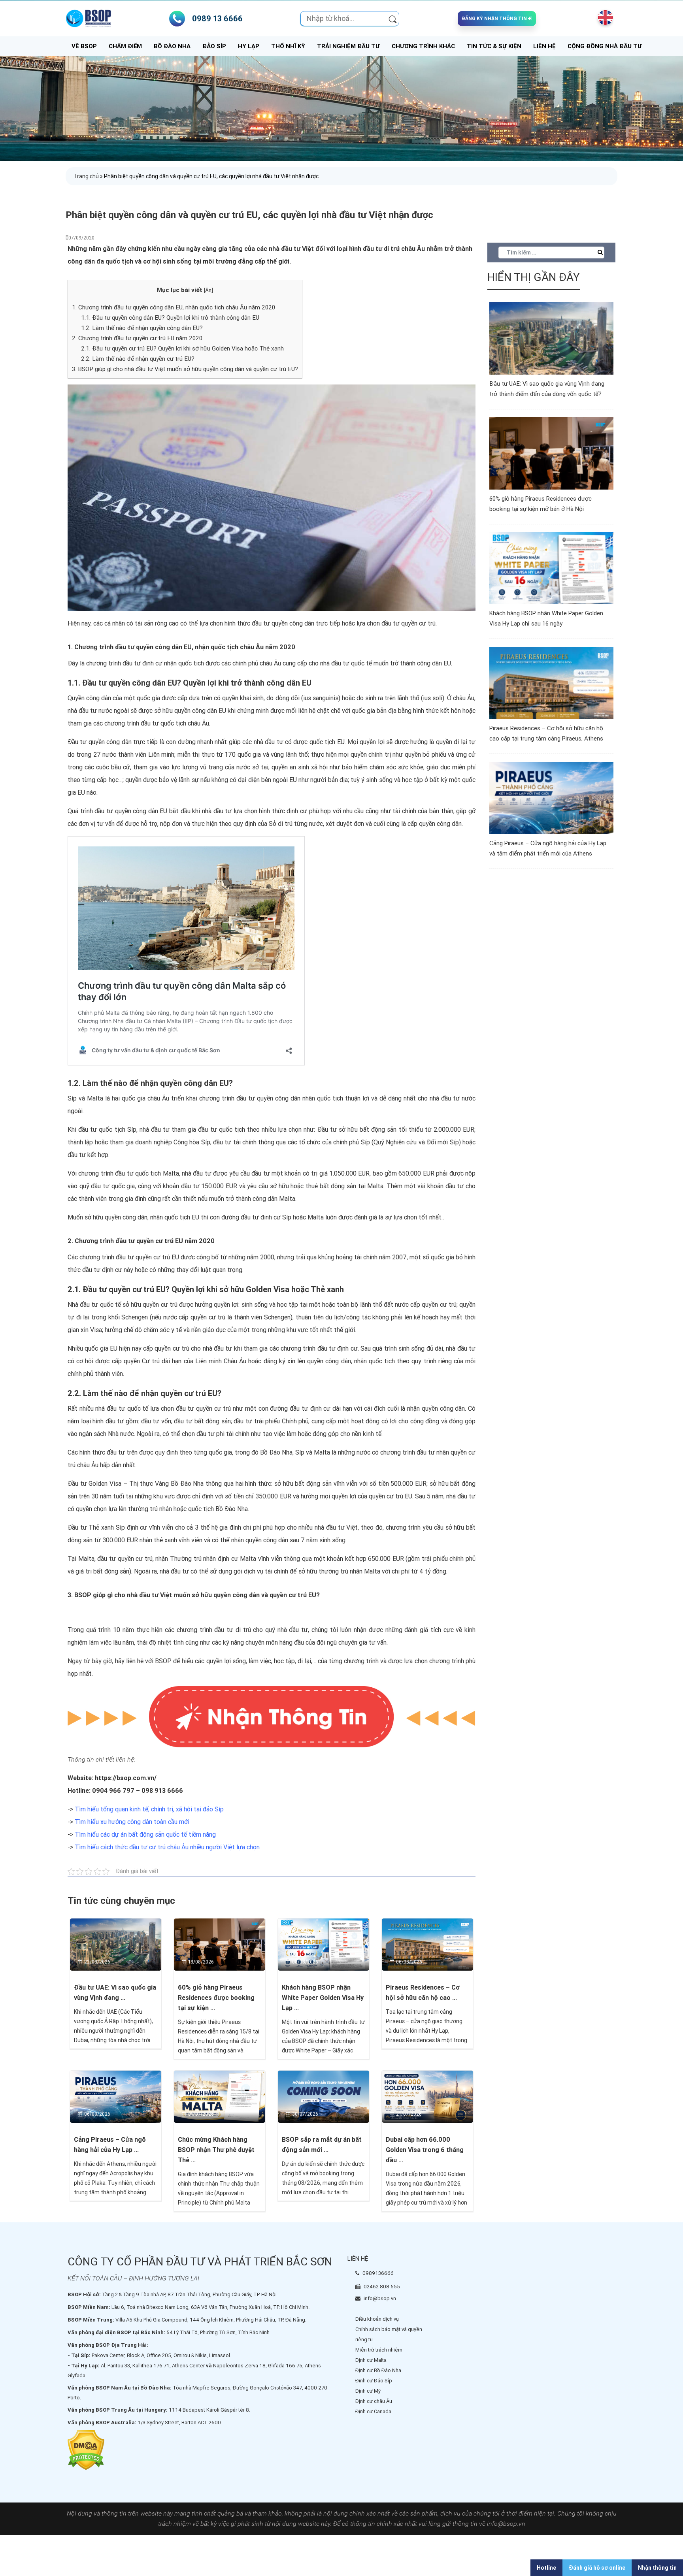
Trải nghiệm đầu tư (348, 46)
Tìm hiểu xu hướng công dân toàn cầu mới (132, 1822)
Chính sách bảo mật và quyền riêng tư (389, 2334)
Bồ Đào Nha (172, 46)
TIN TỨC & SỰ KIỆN (494, 46)
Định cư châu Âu (374, 2401)
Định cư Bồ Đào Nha (378, 2370)
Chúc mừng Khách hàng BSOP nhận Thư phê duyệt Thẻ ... (216, 2150)
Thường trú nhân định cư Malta (213, 1559)
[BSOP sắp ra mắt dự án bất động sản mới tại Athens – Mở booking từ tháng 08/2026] (324, 2096)
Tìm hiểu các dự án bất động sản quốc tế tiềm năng (145, 1834)
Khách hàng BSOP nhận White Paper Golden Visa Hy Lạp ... (323, 1998)
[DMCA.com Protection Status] (86, 2450)
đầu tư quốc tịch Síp (107, 1130)
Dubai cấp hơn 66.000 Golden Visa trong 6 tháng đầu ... (425, 2150)
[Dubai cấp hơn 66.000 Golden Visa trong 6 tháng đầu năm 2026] (427, 2096)
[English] (604, 17)
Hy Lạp (249, 46)
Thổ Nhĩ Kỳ (288, 46)
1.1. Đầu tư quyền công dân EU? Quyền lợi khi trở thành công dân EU (170, 318)
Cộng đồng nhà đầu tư (605, 46)
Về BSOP (84, 46)
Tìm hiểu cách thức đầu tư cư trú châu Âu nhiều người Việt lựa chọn (167, 1847)
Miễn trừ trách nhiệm (379, 2350)
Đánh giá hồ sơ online (597, 2568)
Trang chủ (86, 176)
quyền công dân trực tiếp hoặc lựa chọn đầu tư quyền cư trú (354, 623)
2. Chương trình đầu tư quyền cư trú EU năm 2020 (137, 338)
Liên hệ (544, 46)
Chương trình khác (423, 46)
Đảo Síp (214, 46)
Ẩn (208, 290)
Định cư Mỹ (368, 2391)
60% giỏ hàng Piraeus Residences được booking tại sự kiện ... (216, 1998)
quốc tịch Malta (157, 1173)
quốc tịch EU (182, 1217)
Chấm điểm (125, 46)
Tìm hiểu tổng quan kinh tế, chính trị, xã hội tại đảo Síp (149, 1809)
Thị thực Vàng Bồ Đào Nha (167, 1484)
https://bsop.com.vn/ (126, 1778)
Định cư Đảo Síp (374, 2381)
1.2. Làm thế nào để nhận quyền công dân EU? (143, 328)
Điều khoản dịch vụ (377, 2319)
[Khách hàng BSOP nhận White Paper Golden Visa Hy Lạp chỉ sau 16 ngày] (324, 1944)
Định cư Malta (371, 2360)
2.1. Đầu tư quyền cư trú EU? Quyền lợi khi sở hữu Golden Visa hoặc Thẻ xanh (183, 349)
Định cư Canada (373, 2411)
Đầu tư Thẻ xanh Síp (96, 1527)
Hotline (546, 2568)
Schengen (277, 1317)
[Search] (393, 19)
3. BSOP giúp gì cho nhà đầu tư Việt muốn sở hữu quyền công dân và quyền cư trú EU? (185, 369)
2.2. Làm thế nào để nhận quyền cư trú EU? (139, 359)
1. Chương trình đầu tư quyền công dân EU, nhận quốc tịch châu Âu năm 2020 (174, 307)
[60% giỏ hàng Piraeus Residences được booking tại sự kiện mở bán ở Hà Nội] (220, 1944)
